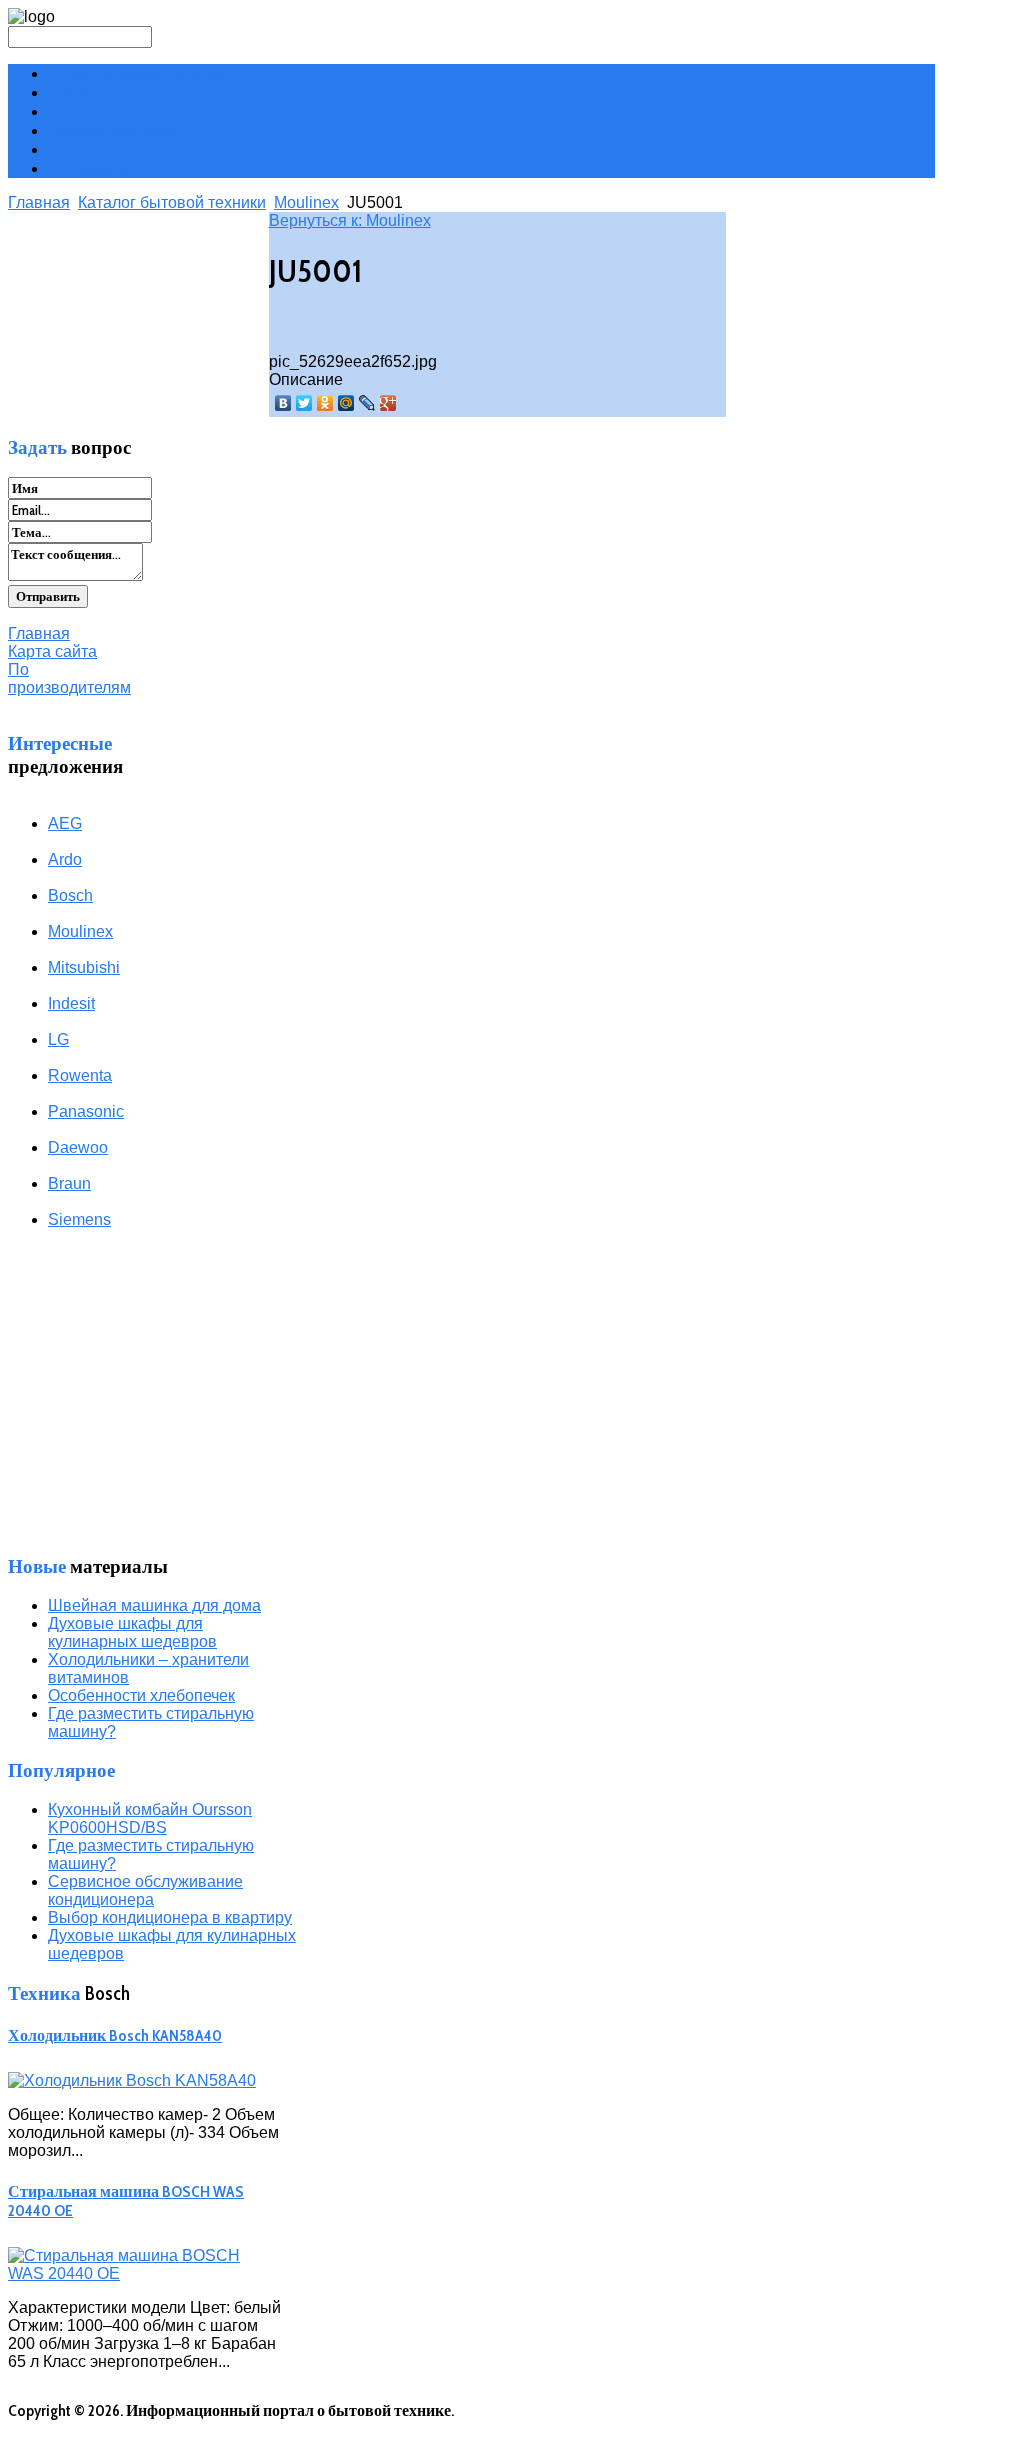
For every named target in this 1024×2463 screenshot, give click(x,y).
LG (58, 1039)
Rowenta (80, 1075)
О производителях (113, 168)
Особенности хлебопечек (141, 1695)
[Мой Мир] (346, 403)
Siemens (79, 1219)
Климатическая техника (136, 73)
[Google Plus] (388, 403)
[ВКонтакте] (283, 403)
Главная (39, 202)
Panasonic (86, 1111)
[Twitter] (304, 403)
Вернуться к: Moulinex (350, 220)
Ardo (65, 859)
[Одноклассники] (325, 403)
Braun (69, 1183)
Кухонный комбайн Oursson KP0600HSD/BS (150, 1818)
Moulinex (306, 202)
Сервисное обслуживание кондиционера (145, 1890)
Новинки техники (111, 111)
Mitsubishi (84, 967)
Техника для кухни (115, 92)
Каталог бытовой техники (172, 202)
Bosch (70, 895)
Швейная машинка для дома (154, 1605)
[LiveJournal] (367, 403)
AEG (65, 823)
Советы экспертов (114, 149)
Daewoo (78, 1147)
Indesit (71, 1003)
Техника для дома (111, 130)
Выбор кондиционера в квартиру (170, 1917)
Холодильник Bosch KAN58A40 (115, 2035)
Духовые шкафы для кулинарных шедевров (132, 1632)
